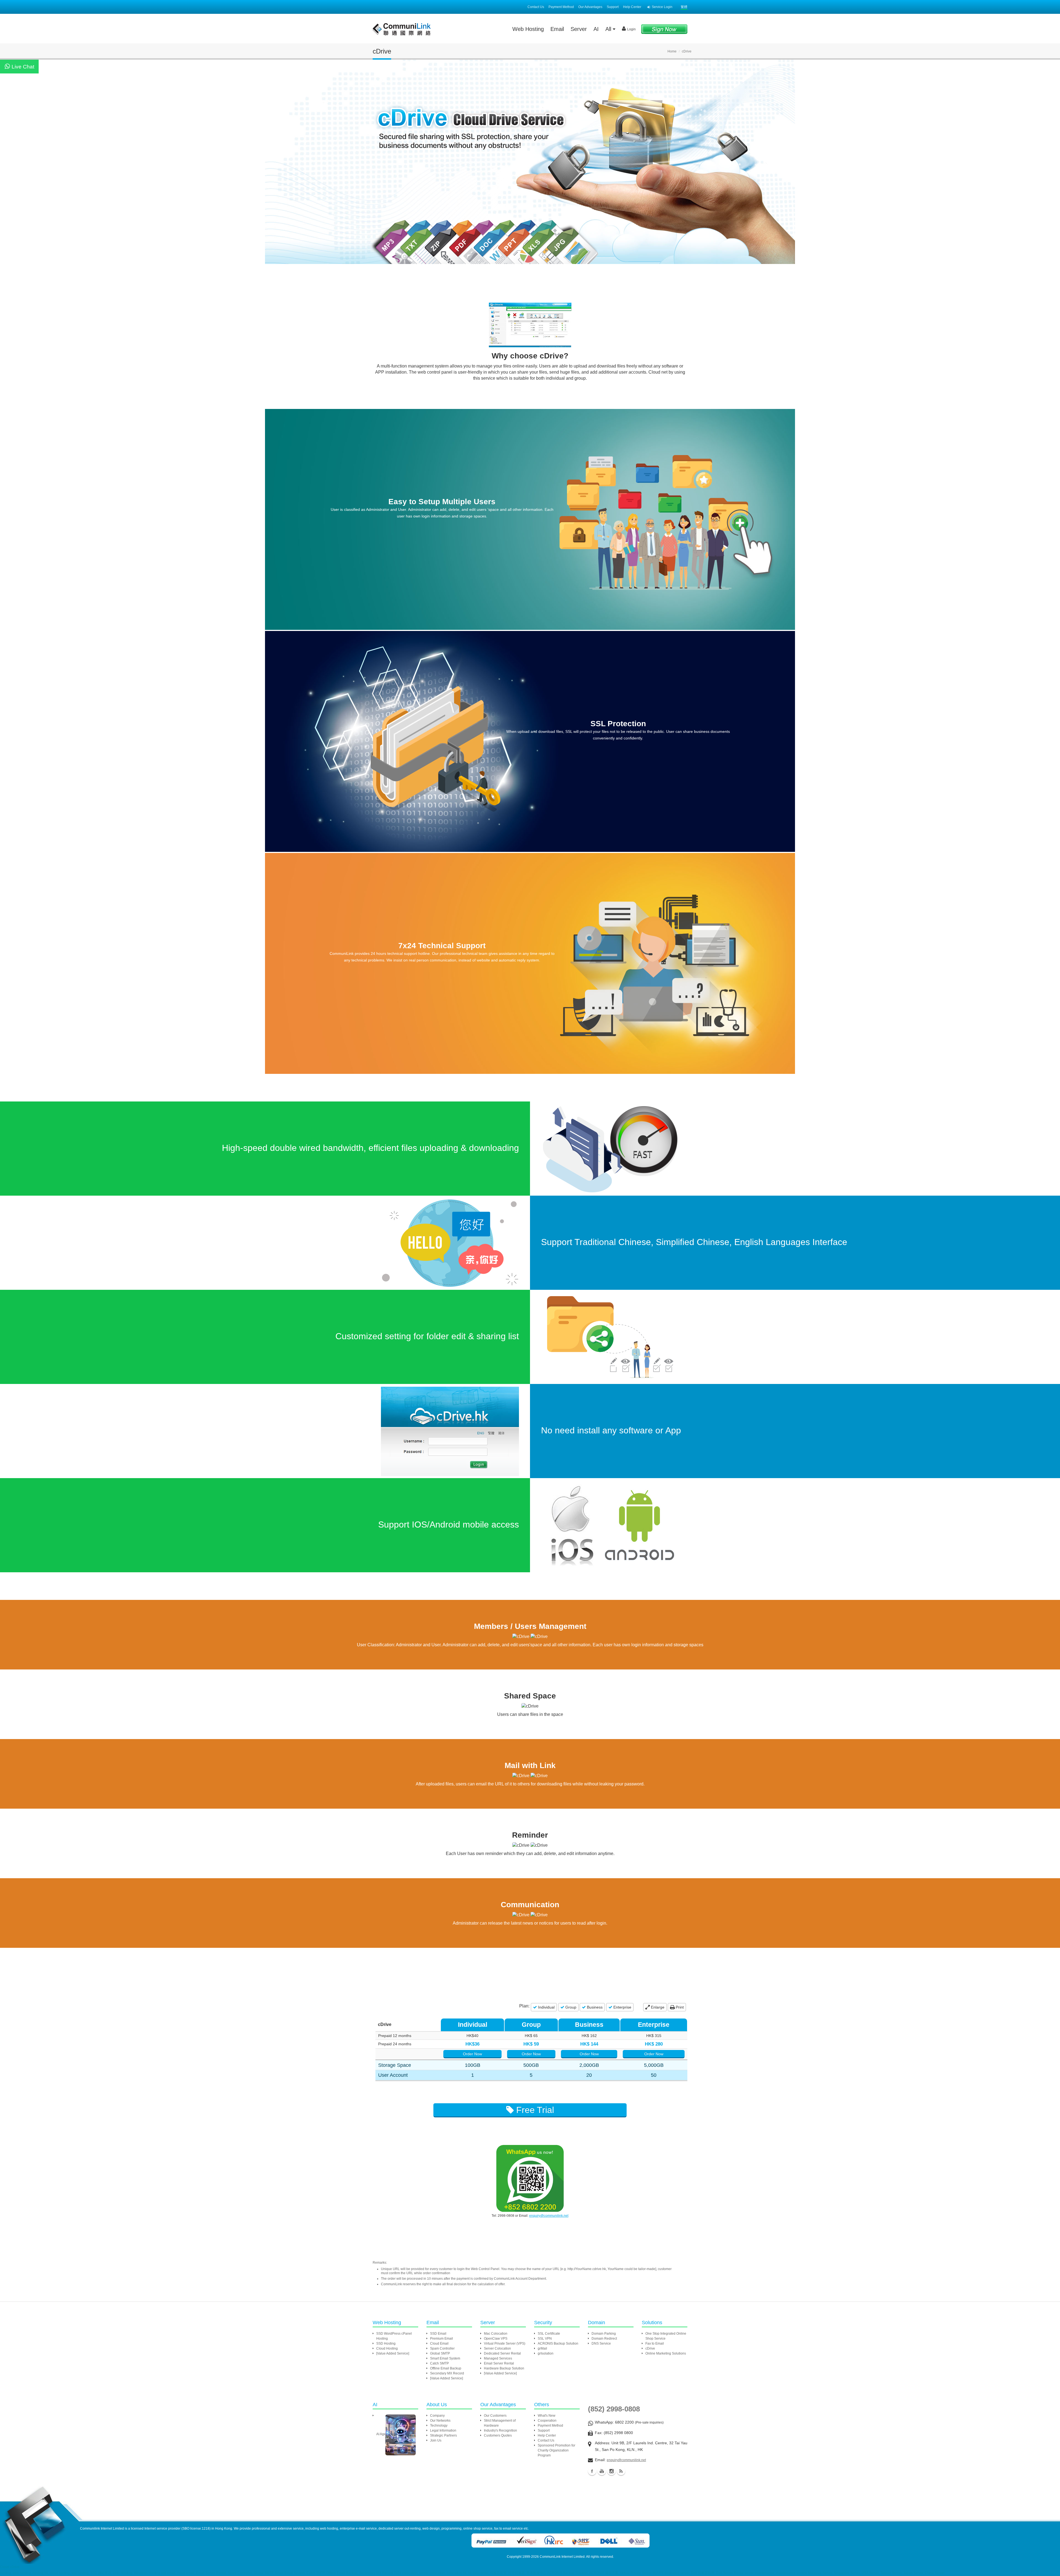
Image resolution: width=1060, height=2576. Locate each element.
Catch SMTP (439, 2363)
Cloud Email (439, 2344)
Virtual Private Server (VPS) (505, 2344)
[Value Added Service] (393, 2353)
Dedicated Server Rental (502, 2353)
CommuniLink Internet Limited (562, 2557)
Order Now (472, 2054)
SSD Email (438, 2334)
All (609, 29)
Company (437, 2416)
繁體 (684, 7)
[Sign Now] (664, 29)
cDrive (650, 2348)
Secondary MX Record (447, 2373)
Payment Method (561, 7)
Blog (621, 2471)
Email (557, 29)
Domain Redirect (604, 2339)
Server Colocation (497, 2348)
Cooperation (547, 2421)
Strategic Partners (443, 2435)
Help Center (632, 7)
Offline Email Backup (446, 2368)
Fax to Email (655, 2344)
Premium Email (442, 2339)
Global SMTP (440, 2353)
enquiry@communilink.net (549, 2216)
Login (631, 29)
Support (613, 7)
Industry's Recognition (500, 2430)
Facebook (592, 2471)
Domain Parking (604, 2334)
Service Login (662, 7)
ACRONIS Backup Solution (558, 2344)
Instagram (611, 2471)
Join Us (436, 2440)
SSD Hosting (386, 2344)
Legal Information (443, 2430)
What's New (547, 2416)
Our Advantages (590, 7)
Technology (439, 2426)
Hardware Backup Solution (504, 2368)
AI (596, 29)
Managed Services (498, 2358)
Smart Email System (445, 2358)
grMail (542, 2348)
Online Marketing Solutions (666, 2353)
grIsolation (546, 2353)
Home (672, 51)
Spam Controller (442, 2348)
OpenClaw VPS (496, 2339)
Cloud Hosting (387, 2348)
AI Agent (382, 2434)
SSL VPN (545, 2339)
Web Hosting (528, 29)
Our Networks (440, 2421)
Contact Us (536, 7)
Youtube (602, 2471)
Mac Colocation (496, 2334)
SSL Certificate (549, 2334)
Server (579, 29)
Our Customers (495, 2416)
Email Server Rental (499, 2363)
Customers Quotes (498, 2435)
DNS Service (601, 2344)
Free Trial (534, 2110)
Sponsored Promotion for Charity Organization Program (556, 2450)
